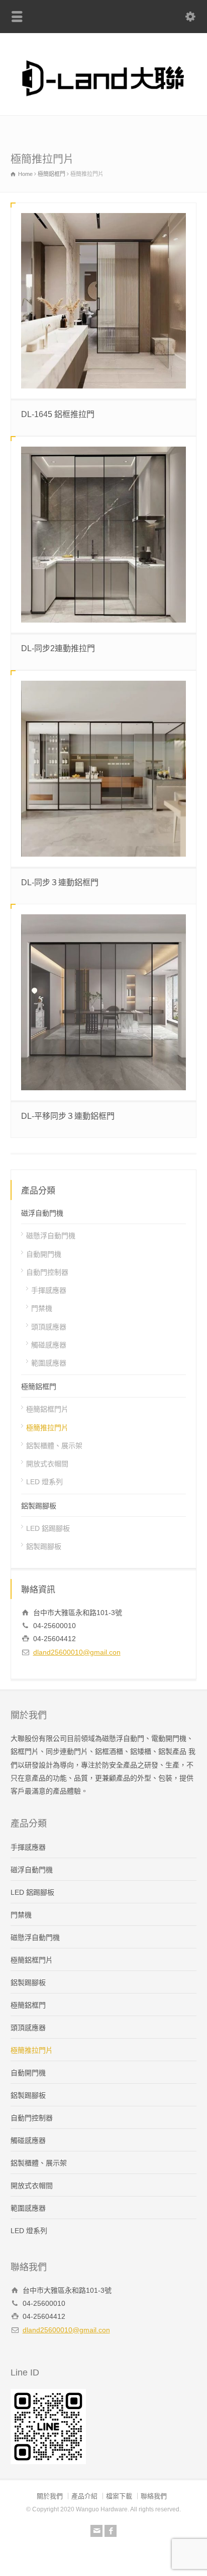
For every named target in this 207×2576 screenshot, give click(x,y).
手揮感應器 (49, 1290)
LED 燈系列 (44, 1482)
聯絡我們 (154, 2496)
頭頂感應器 (49, 1327)
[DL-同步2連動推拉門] (104, 535)
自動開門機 (44, 1254)
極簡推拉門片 (47, 1428)
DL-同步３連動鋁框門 (60, 882)
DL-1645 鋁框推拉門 (58, 414)
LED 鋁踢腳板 (48, 1528)
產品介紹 (84, 2496)
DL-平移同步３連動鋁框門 (68, 1116)
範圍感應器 (49, 1363)
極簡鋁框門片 (47, 1409)
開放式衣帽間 (47, 1464)
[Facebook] (111, 2531)
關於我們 (50, 2496)
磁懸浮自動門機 (51, 1236)
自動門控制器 (47, 1272)
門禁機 (42, 1308)
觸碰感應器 (49, 1345)
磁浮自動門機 (42, 1213)
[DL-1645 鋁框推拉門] (104, 301)
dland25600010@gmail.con (77, 1652)
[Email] (96, 2531)
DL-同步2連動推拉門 (58, 648)
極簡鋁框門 (39, 1386)
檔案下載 (119, 2496)
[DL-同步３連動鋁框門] (104, 769)
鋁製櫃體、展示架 (54, 1446)
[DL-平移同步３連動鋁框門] (104, 1002)
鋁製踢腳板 (39, 1506)
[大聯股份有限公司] (103, 102)
